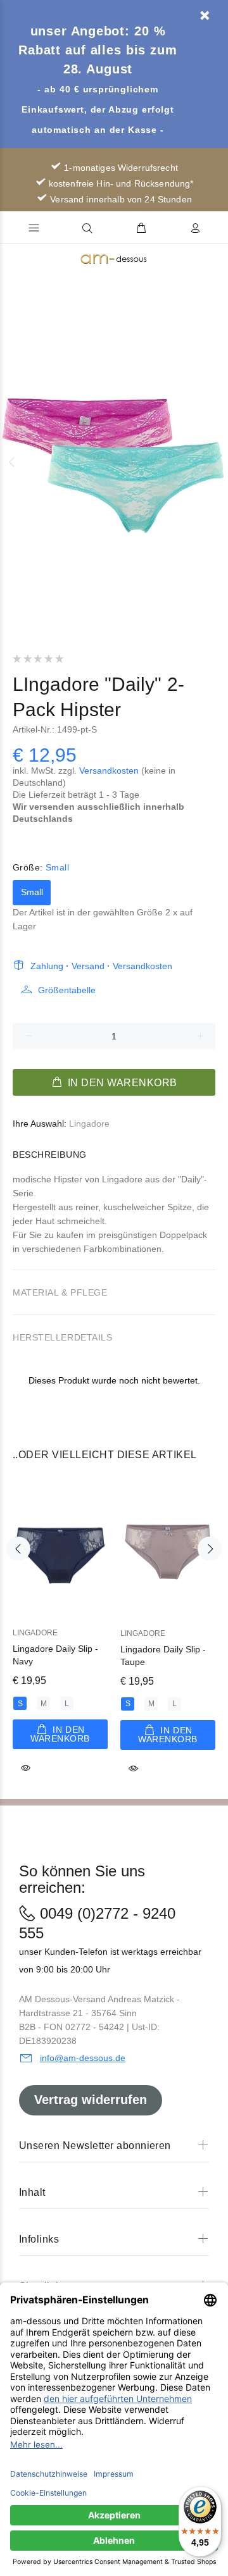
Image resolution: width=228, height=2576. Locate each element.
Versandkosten (109, 771)
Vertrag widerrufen (91, 2100)
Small (32, 892)
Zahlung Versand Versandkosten (101, 966)
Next (216, 462)
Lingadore (89, 1124)
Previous (12, 462)
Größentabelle (67, 990)
